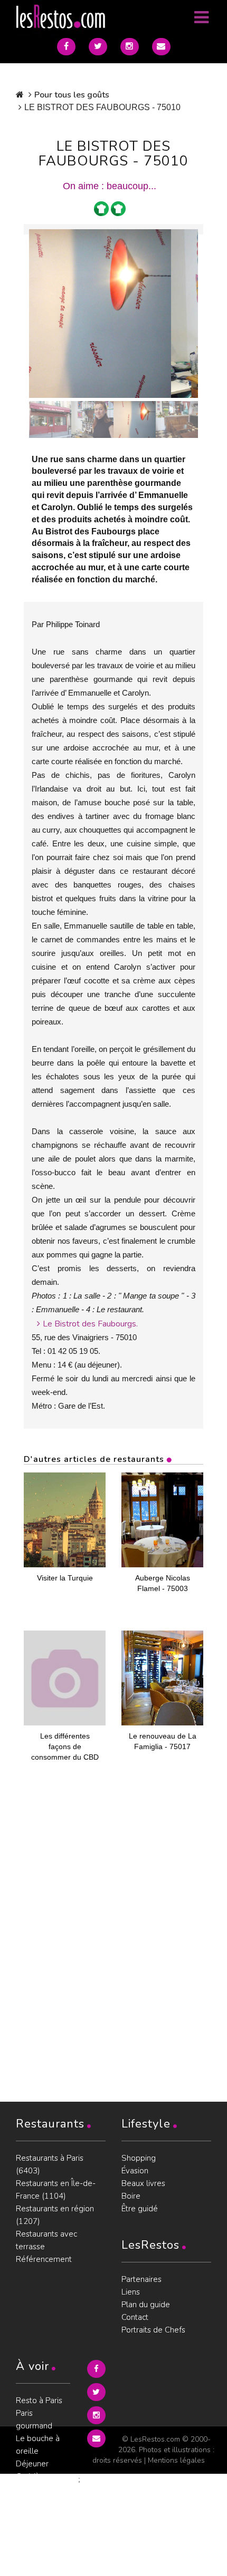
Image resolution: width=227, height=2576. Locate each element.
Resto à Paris (39, 2401)
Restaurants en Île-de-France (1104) (56, 2190)
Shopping (139, 2158)
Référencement (44, 2259)
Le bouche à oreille (38, 2445)
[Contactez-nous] (161, 47)
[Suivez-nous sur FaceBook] (66, 47)
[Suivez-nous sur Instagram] (130, 47)
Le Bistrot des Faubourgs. (90, 1324)
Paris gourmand (34, 2419)
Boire (131, 2196)
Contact (135, 2317)
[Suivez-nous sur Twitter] (98, 47)
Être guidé (140, 2209)
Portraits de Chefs (153, 2330)
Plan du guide (146, 2305)
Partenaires (141, 2279)
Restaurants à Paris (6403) (50, 2164)
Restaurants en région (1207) (55, 2215)
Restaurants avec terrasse (46, 2240)
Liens (131, 2292)
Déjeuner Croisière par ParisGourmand (43, 2476)
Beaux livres (143, 2183)
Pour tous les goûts (72, 95)
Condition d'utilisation (36, 2533)
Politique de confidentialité (41, 2508)
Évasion (135, 2171)
